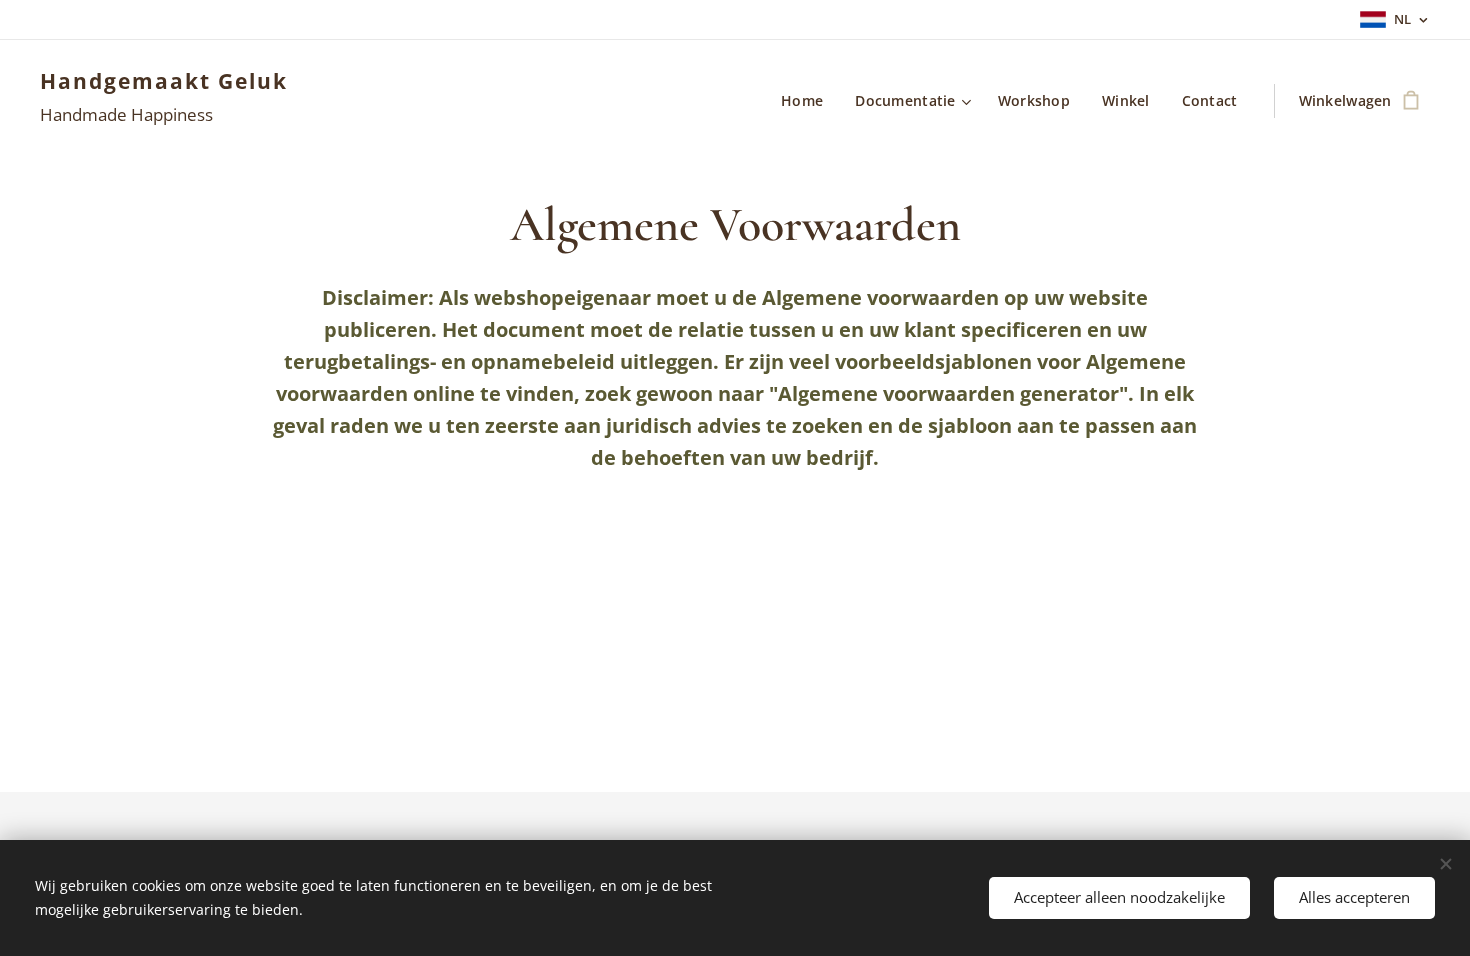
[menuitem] (807, 101)
